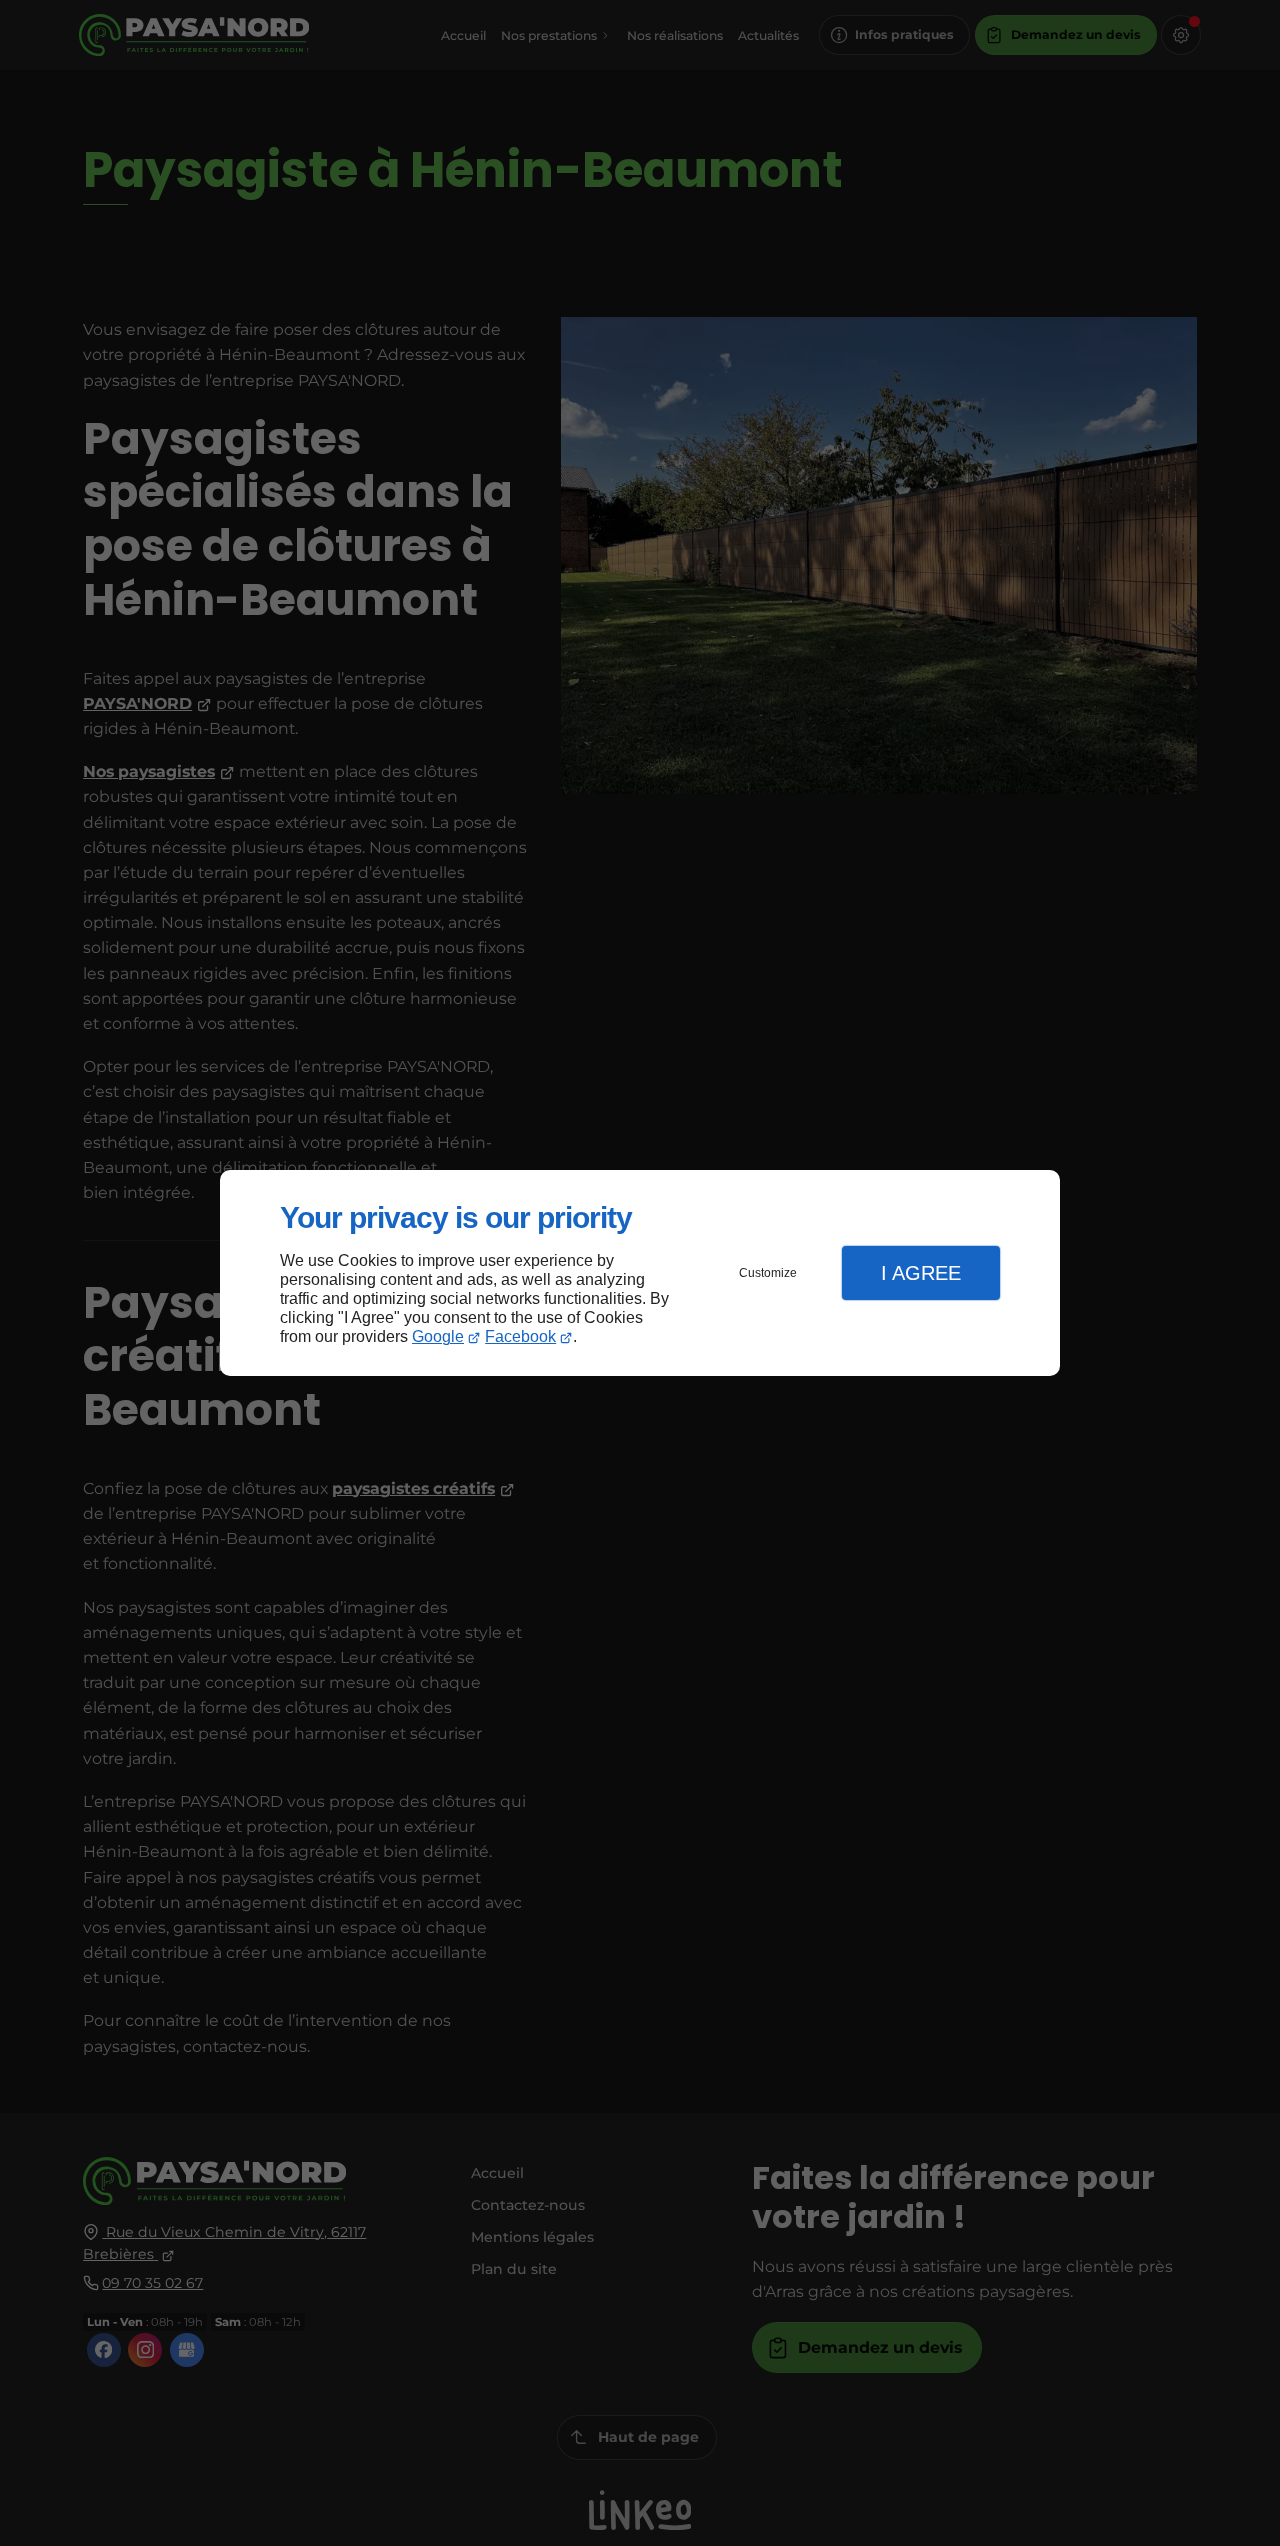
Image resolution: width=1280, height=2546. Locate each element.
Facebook (520, 1336)
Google (438, 1336)
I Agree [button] (921, 1273)
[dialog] (640, 1273)
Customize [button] (768, 1273)
